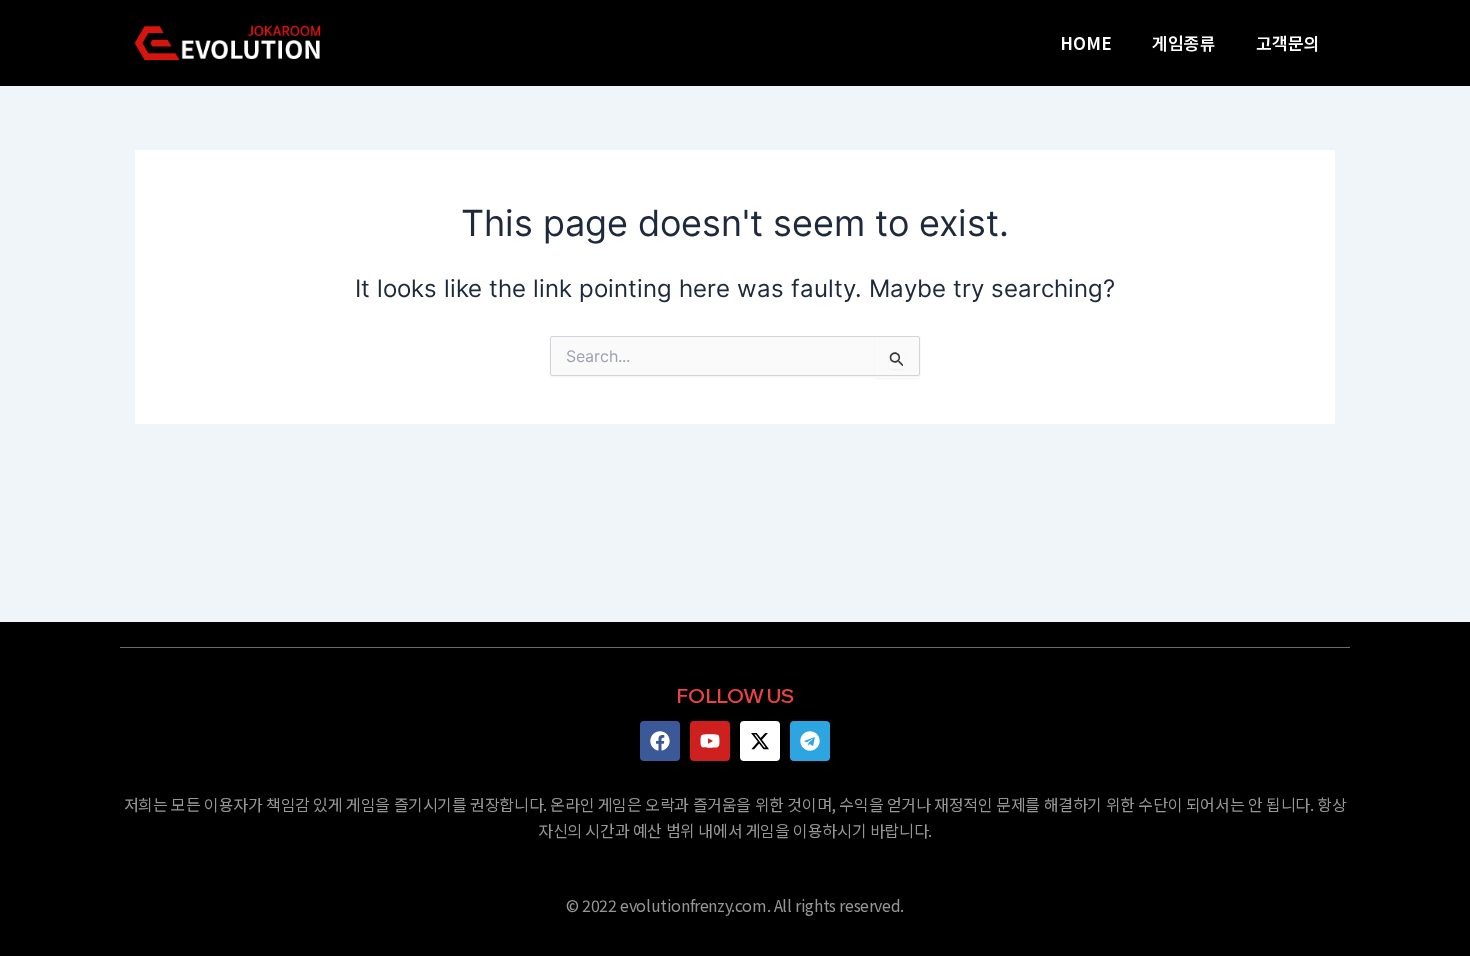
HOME (1086, 42)
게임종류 (1184, 42)
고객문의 (1288, 42)
